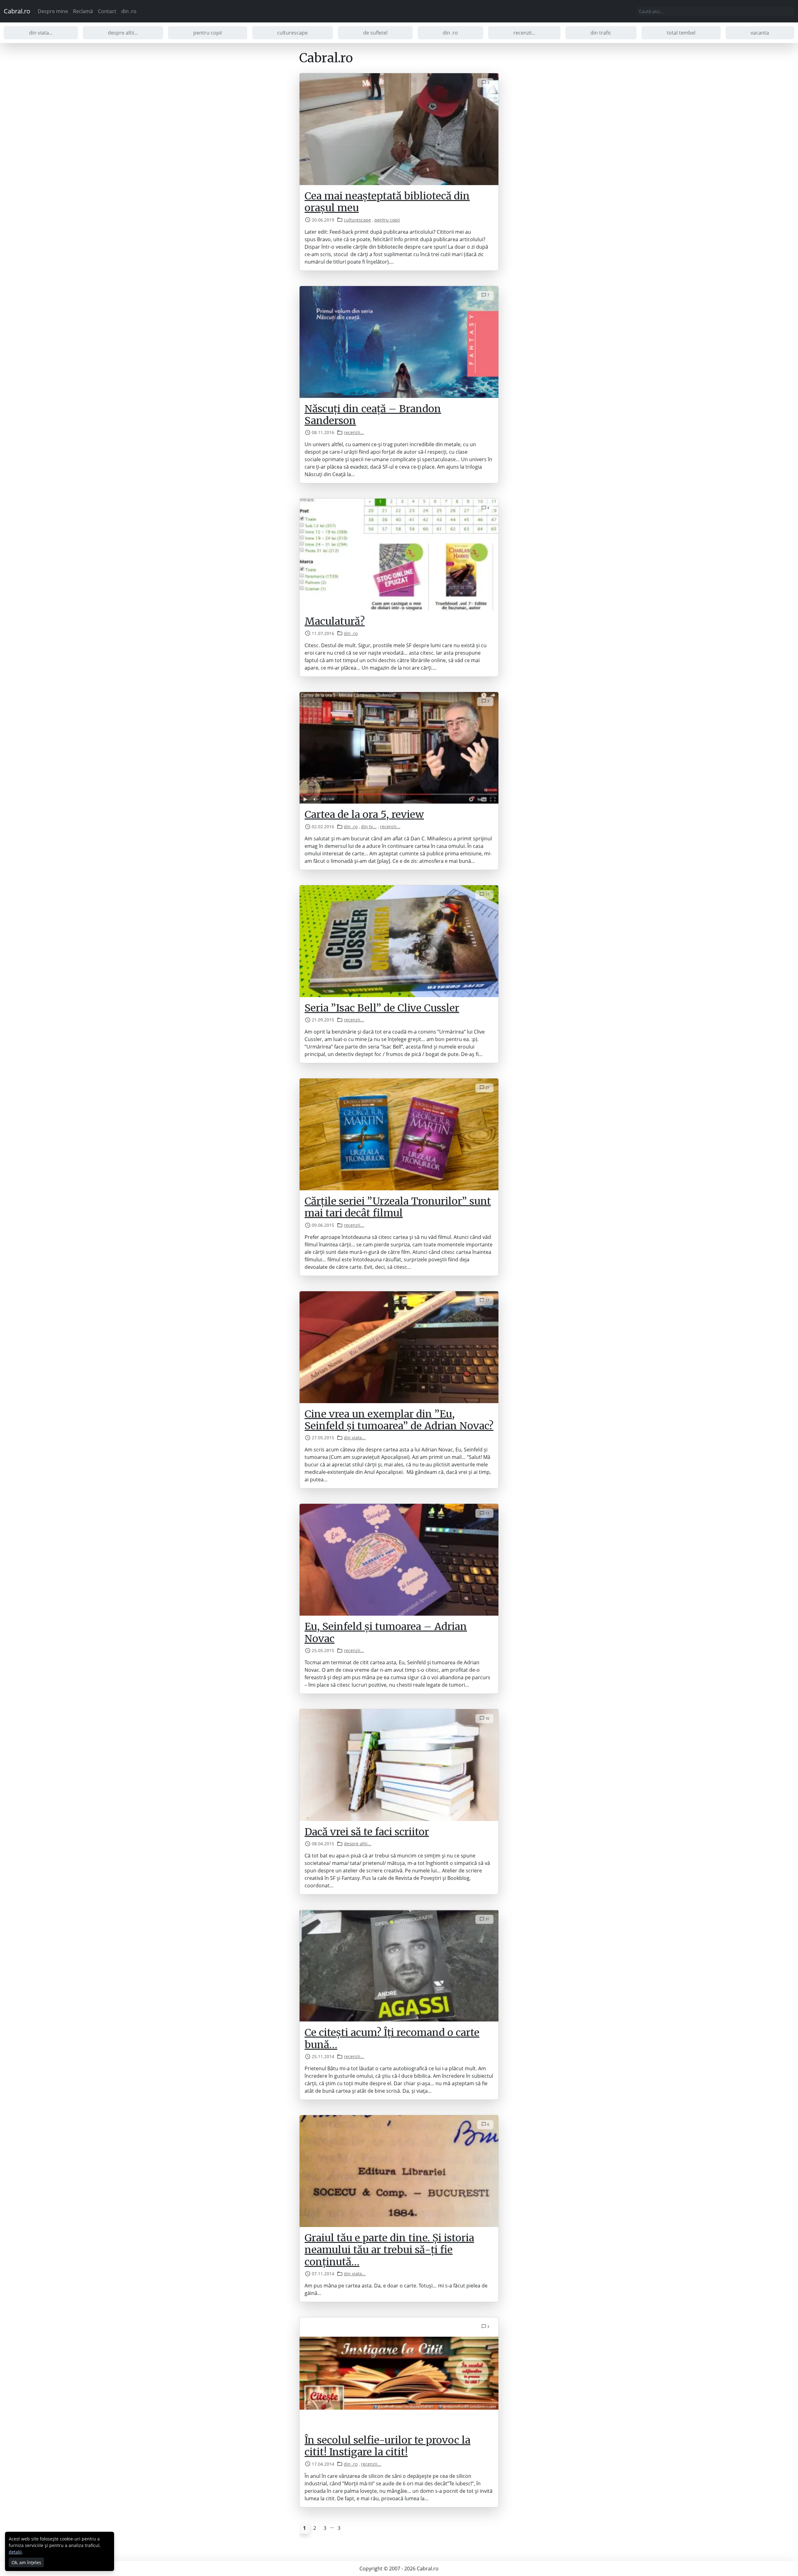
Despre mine (53, 11)
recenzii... (524, 33)
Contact (107, 11)
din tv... (369, 827)
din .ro (129, 11)
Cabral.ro (17, 11)
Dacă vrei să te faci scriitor (367, 1832)
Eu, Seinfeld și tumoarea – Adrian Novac (386, 1632)
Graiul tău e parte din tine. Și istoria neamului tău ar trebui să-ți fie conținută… (389, 2250)
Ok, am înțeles (26, 2562)
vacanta (760, 33)
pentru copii (208, 33)
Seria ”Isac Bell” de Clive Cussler (382, 1008)
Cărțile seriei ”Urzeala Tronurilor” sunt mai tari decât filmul (398, 1207)
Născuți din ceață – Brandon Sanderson (373, 415)
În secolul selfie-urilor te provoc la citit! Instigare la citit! (387, 2446)
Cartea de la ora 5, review (364, 815)
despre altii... (123, 33)
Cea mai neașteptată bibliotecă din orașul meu (387, 202)
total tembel (681, 33)
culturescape (292, 33)
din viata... (41, 33)
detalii (15, 2552)
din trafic (601, 33)
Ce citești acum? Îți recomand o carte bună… (392, 2038)
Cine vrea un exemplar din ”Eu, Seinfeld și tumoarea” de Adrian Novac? (399, 1420)
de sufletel (375, 33)
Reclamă (83, 11)
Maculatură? (335, 621)
